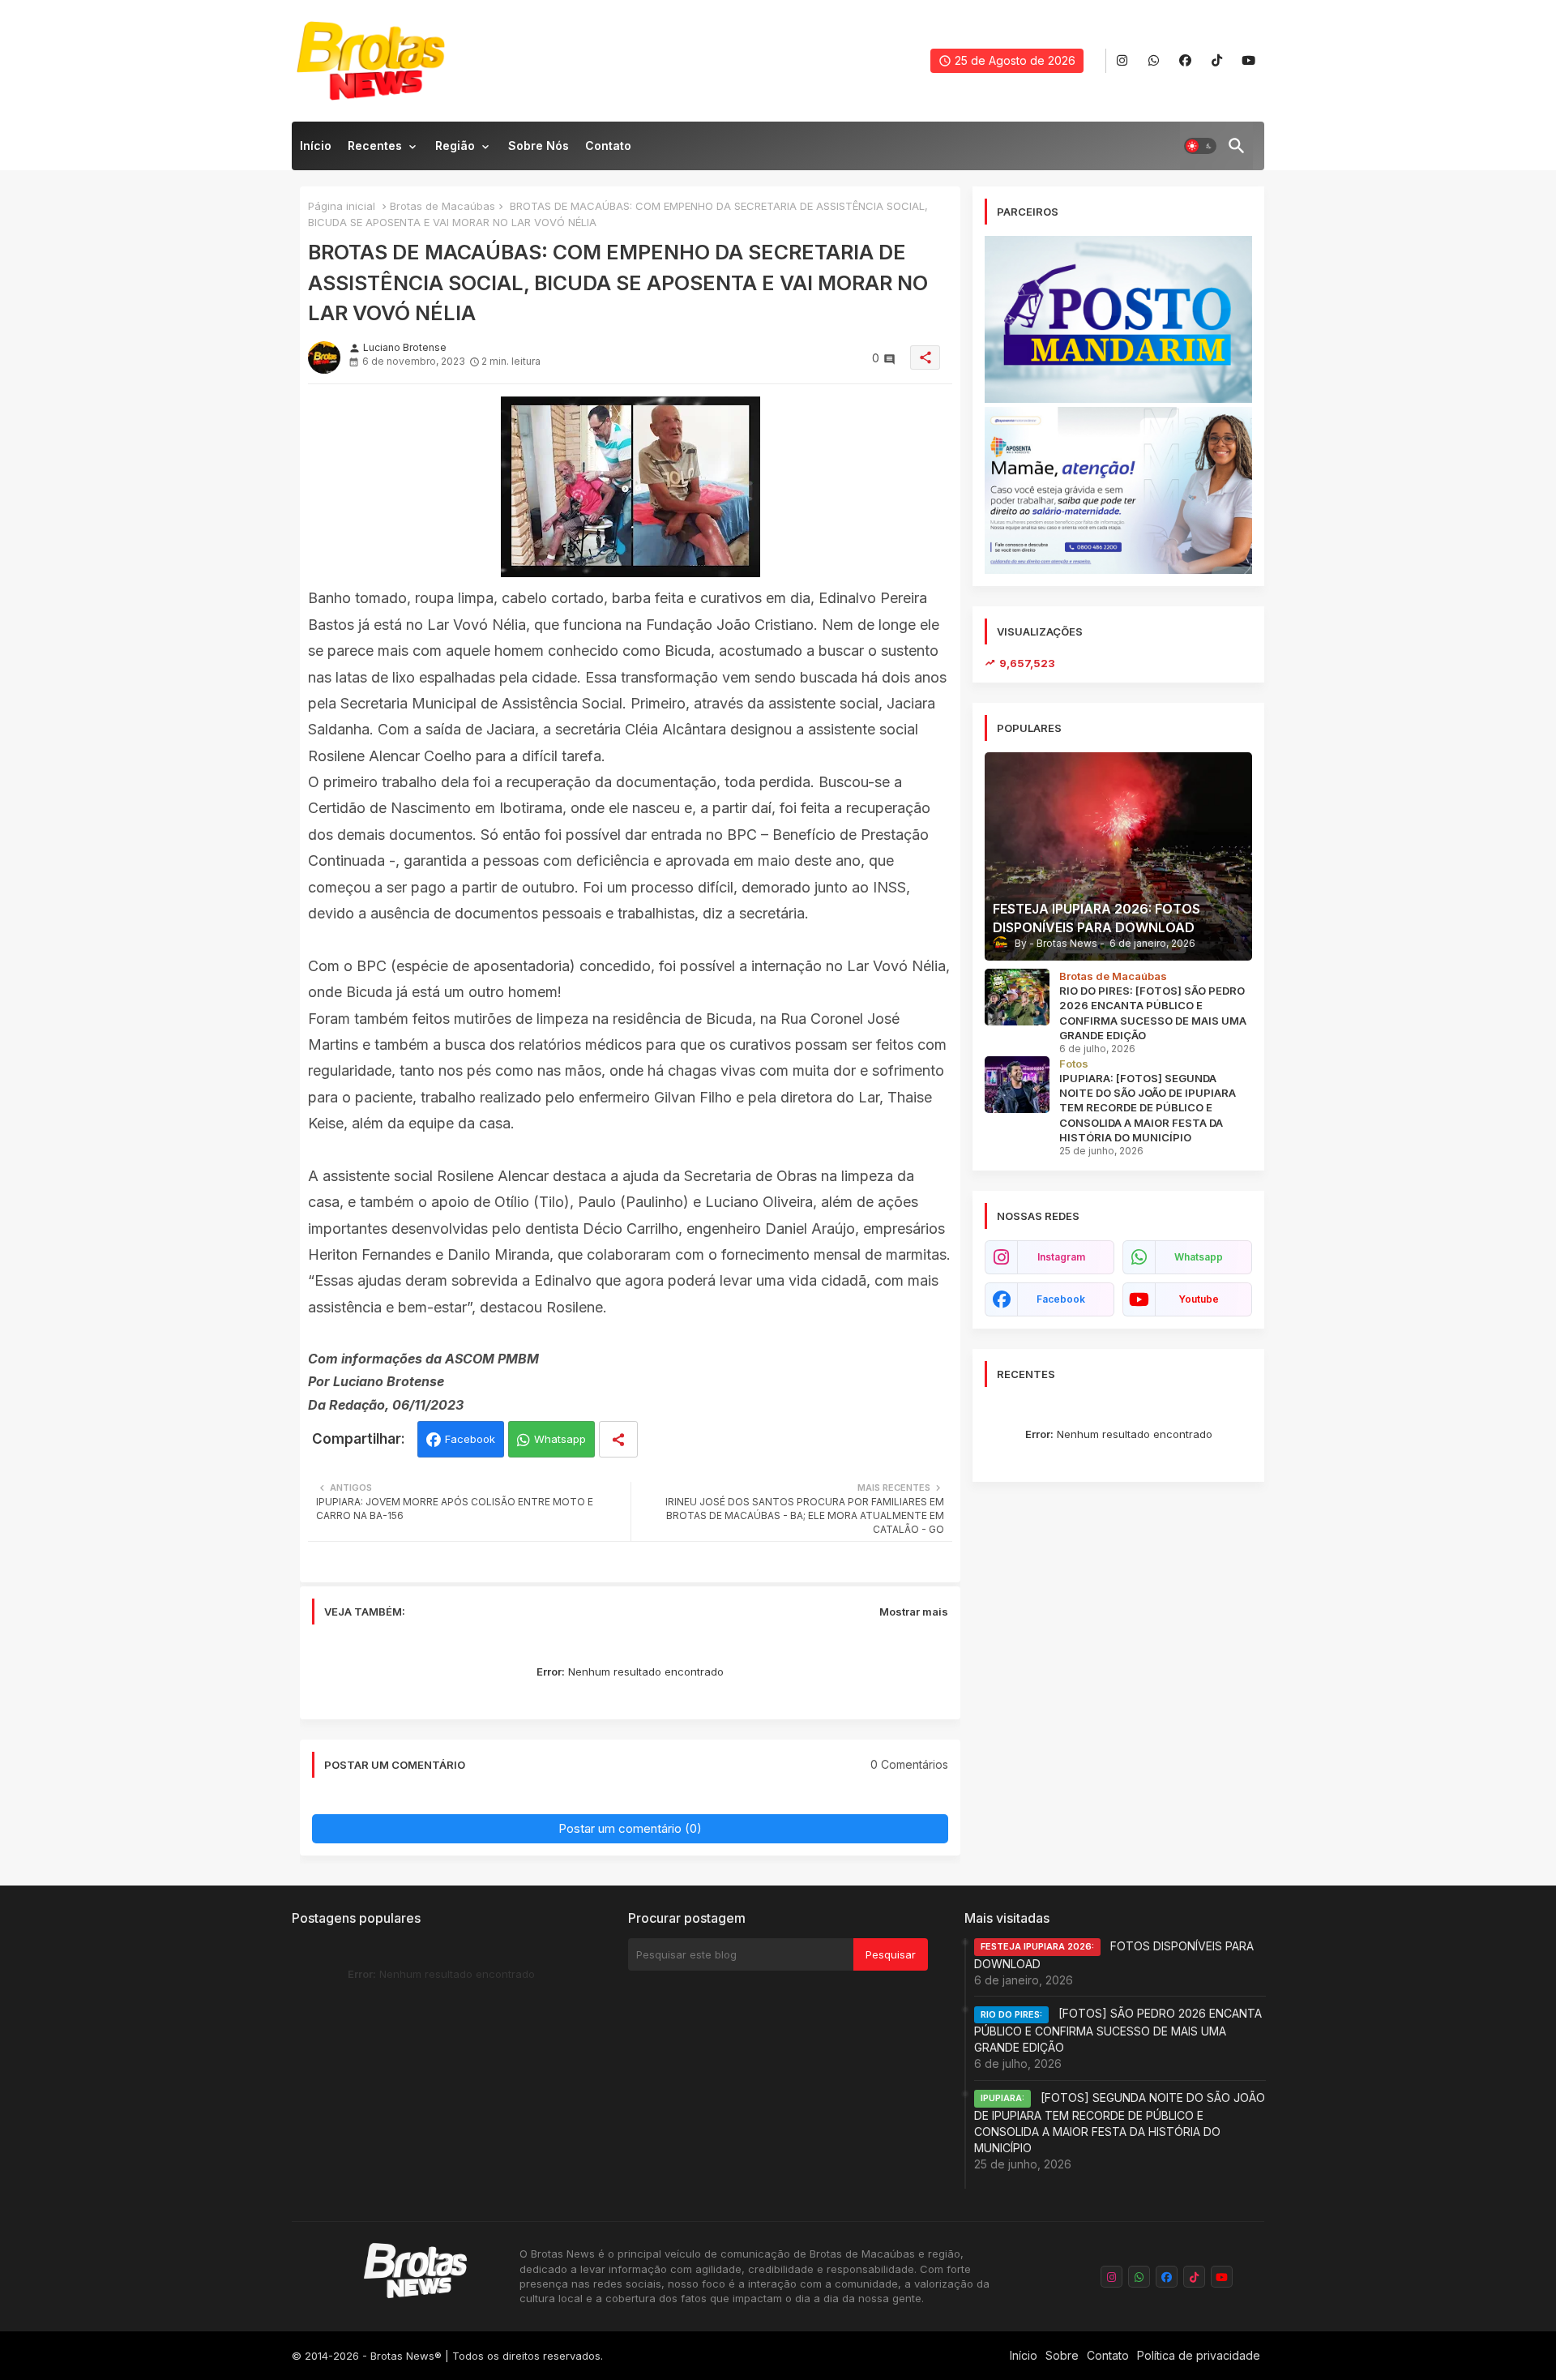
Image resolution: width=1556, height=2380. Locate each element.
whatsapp (1199, 1257)
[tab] (316, 150)
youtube (1199, 1299)
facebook (1061, 1299)
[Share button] (618, 1439)
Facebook (470, 1439)
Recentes (375, 146)
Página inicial (342, 206)
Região (455, 146)
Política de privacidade (1199, 2355)
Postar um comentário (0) (630, 1828)
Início (316, 146)
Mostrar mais (914, 1612)
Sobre (1062, 2355)
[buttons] (1122, 61)
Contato (608, 146)
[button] (1200, 146)
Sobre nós (539, 146)
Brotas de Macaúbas (442, 206)
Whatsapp (560, 1439)
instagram (1061, 1257)
